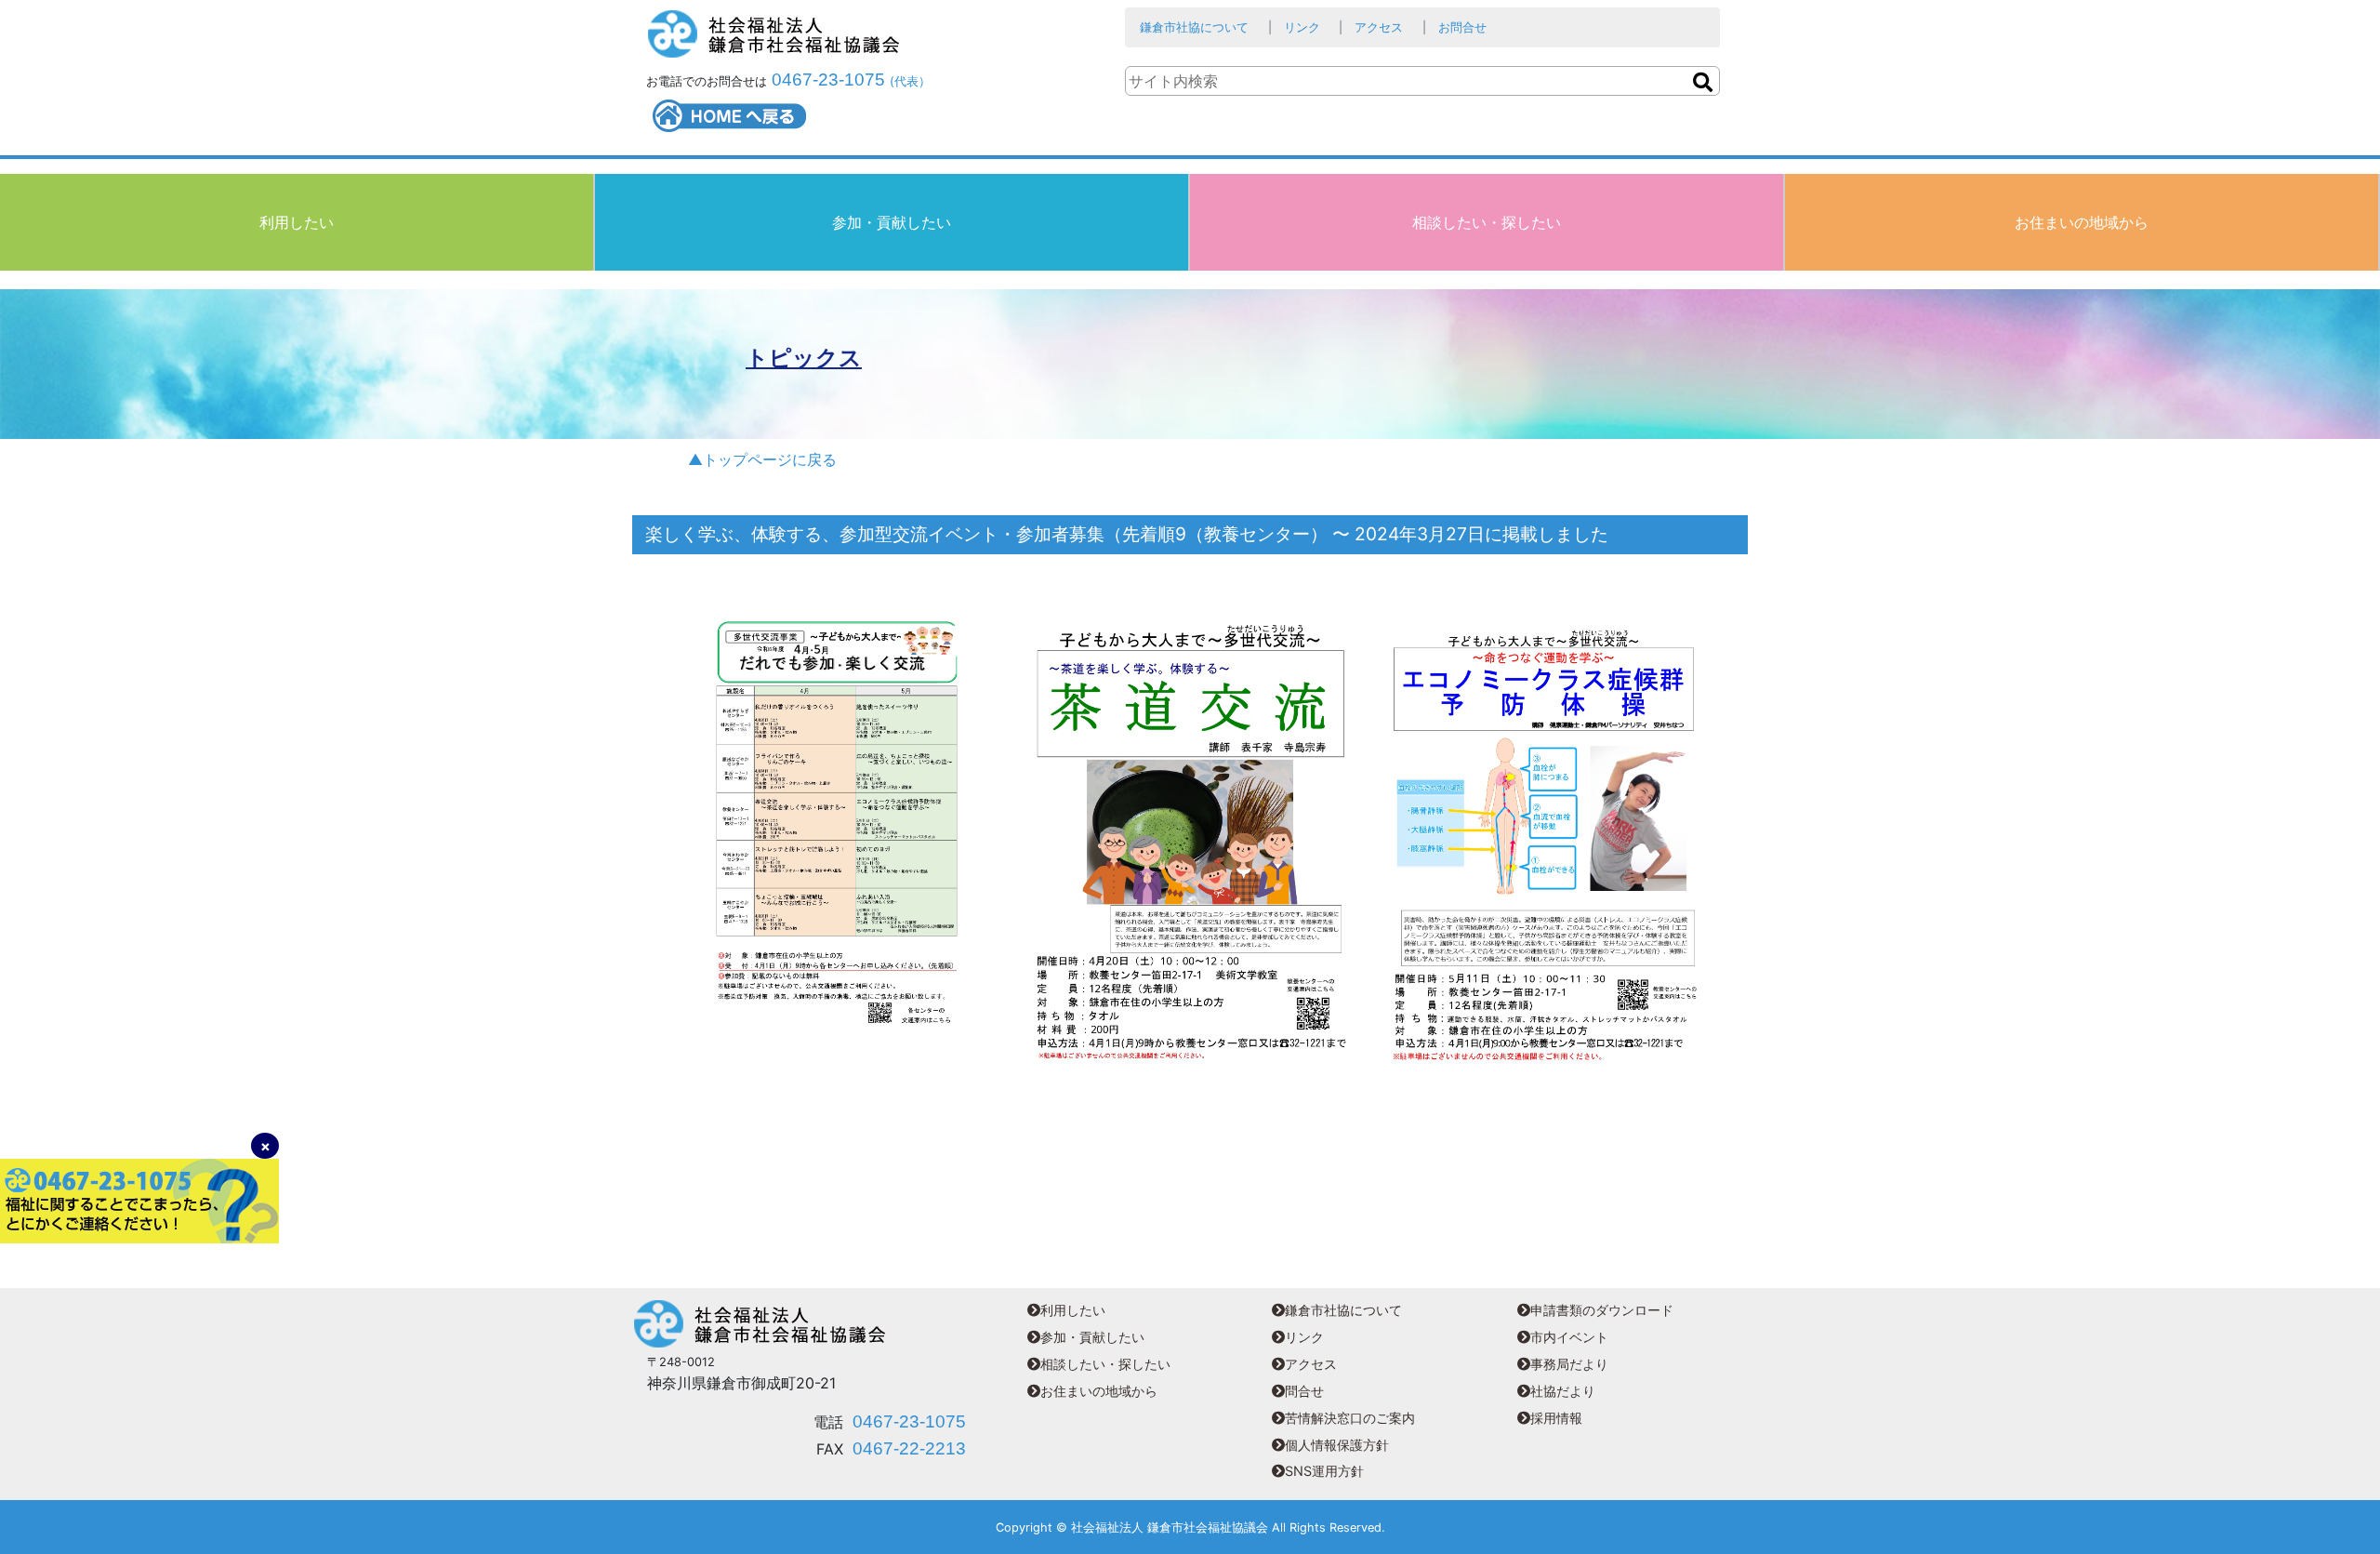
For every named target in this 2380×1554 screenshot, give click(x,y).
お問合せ (1462, 27)
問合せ (1304, 1391)
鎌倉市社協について (1194, 27)
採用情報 (1556, 1418)
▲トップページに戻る (762, 459)
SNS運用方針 (1324, 1471)
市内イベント (1569, 1337)
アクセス (1379, 27)
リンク (1302, 27)
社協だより (1563, 1391)
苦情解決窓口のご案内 (1350, 1418)
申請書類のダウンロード (1602, 1310)
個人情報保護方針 (1337, 1445)
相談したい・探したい (1487, 222)
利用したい (297, 222)
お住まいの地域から (2082, 222)
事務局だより (1569, 1364)
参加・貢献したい (892, 222)
